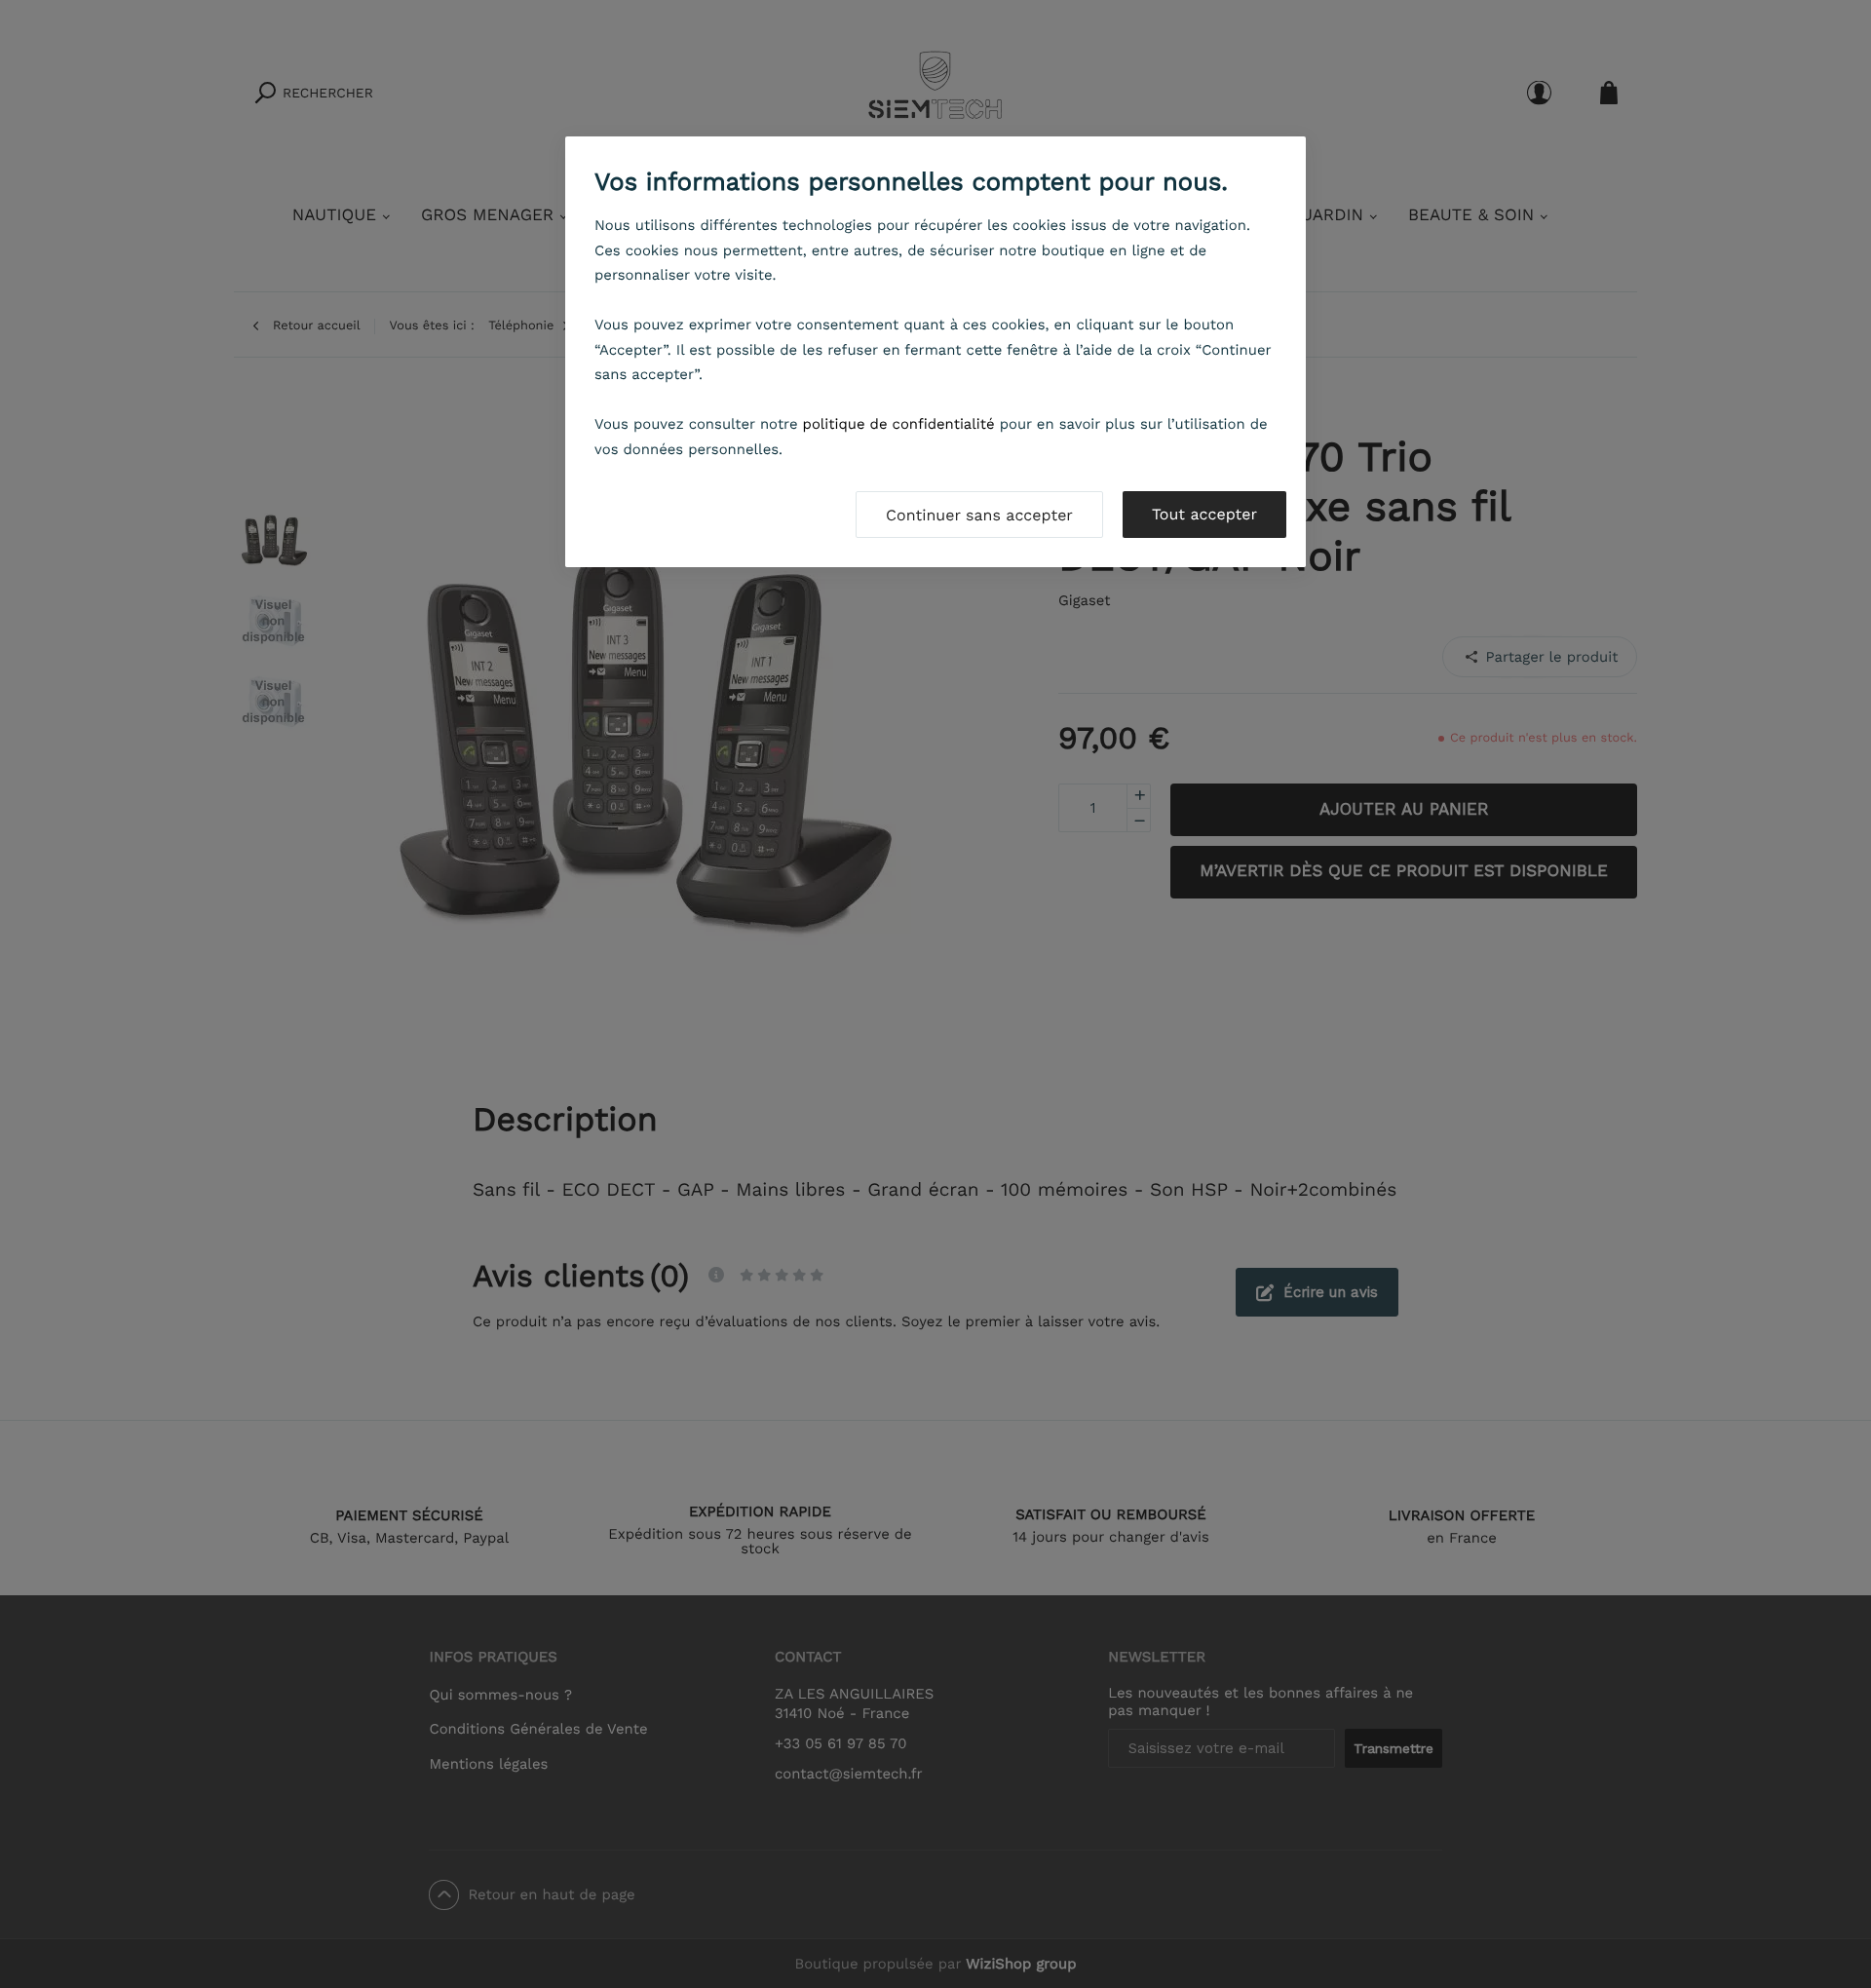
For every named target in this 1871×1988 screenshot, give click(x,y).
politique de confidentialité (899, 424)
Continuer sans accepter (979, 515)
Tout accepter (1204, 514)
